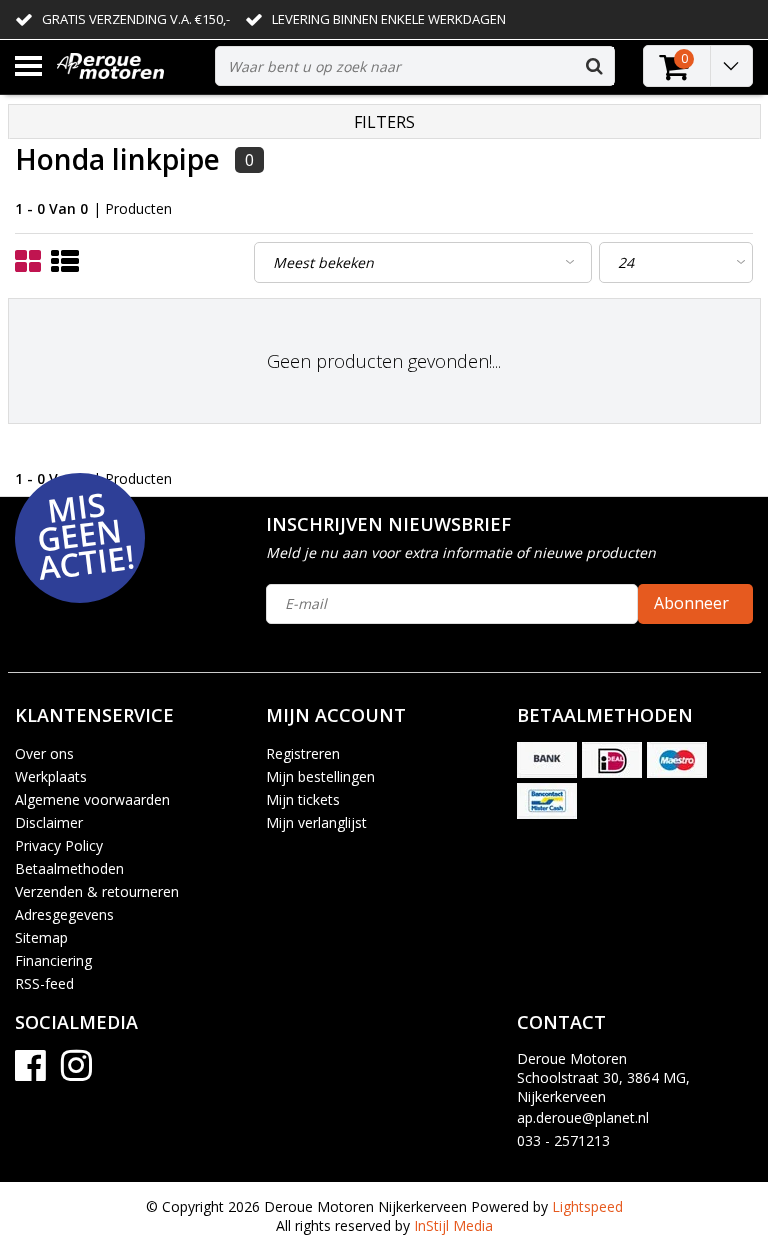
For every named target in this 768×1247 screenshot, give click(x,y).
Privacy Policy (59, 845)
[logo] (128, 66)
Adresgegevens (64, 914)
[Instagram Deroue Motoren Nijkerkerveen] (76, 1072)
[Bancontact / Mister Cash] (547, 801)
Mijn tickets (303, 799)
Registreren (303, 753)
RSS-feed (44, 983)
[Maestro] (677, 760)
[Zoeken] (594, 66)
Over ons (44, 753)
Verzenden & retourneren (97, 891)
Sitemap (41, 937)
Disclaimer (49, 822)
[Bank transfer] (547, 760)
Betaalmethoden (69, 868)
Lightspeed (587, 1206)
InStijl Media (453, 1225)
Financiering (53, 960)
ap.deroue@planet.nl (583, 1117)
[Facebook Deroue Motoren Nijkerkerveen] (30, 1072)
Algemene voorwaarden (92, 799)
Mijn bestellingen (320, 776)
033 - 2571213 (563, 1140)
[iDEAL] (612, 760)
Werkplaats (51, 776)
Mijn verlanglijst (316, 822)
